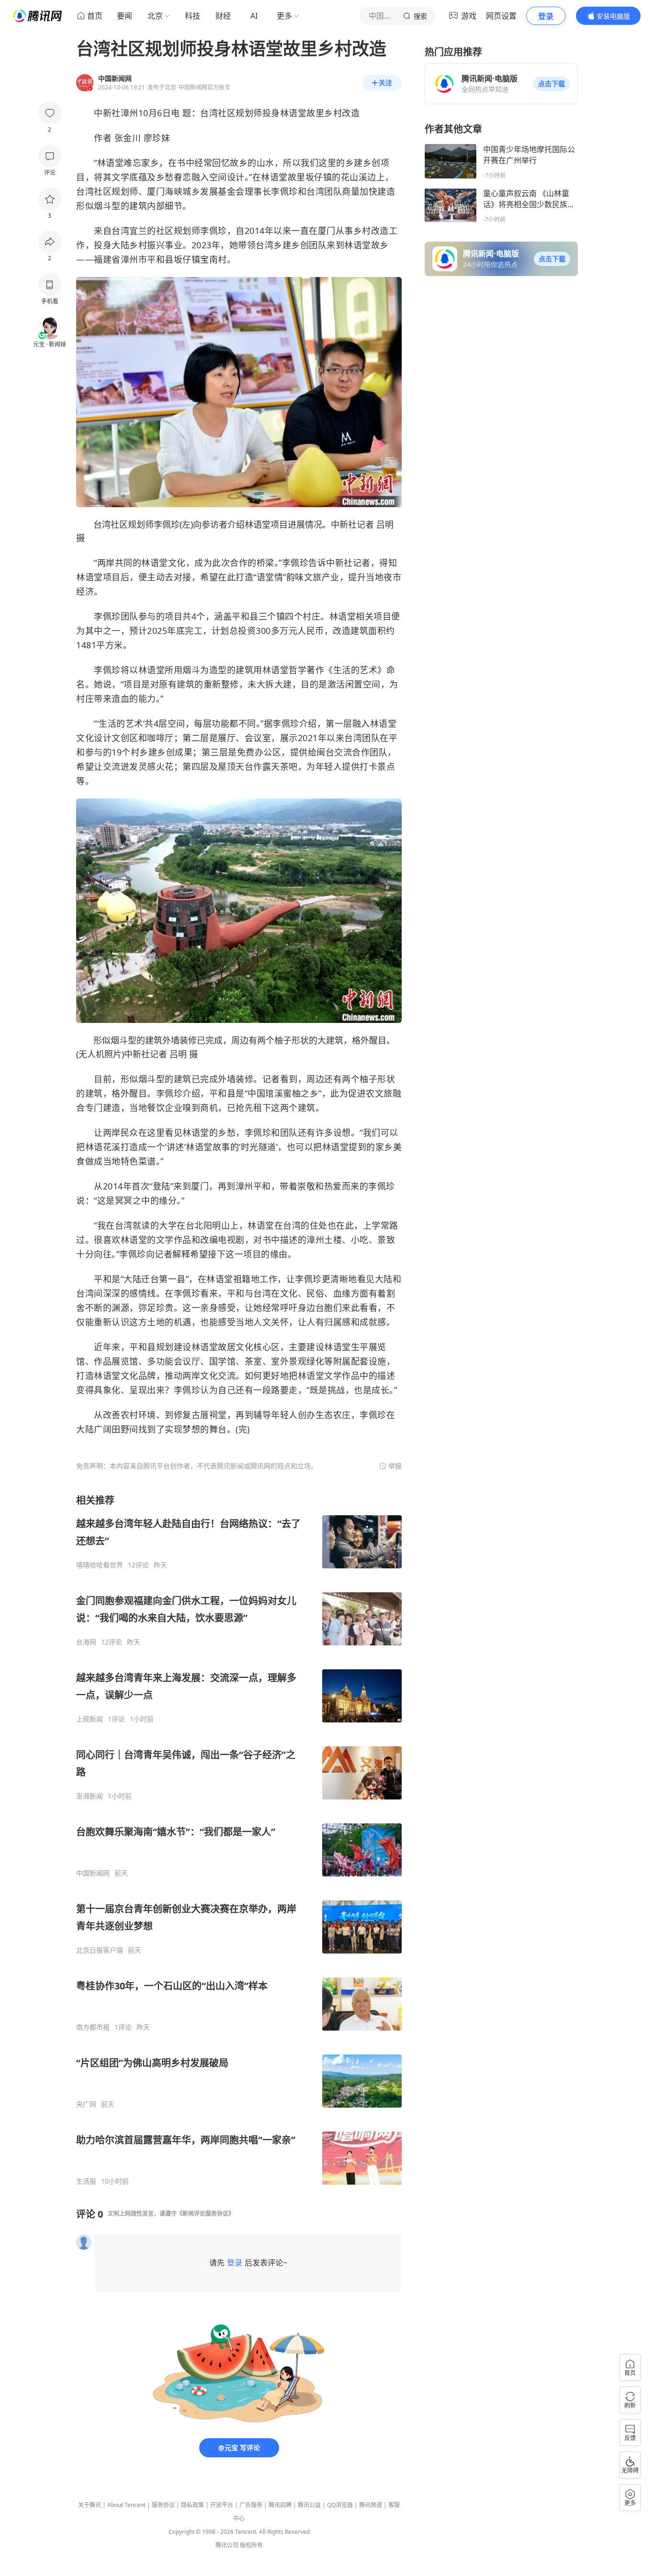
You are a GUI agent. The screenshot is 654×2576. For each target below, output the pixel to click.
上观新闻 (90, 1719)
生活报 (86, 2181)
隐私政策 (192, 2505)
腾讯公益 (309, 2505)
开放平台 (222, 2505)
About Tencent (126, 2505)
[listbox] (239, 1840)
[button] (552, 84)
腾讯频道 (371, 2505)
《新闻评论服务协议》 (205, 2214)
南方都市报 (93, 2027)
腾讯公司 (227, 2545)
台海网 (86, 1642)
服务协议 (163, 2505)
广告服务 (251, 2505)
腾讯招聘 (280, 2505)
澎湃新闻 (90, 1796)
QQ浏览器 (340, 2505)
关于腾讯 (90, 2505)
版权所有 (251, 2545)
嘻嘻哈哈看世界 (100, 1565)
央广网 (86, 2104)
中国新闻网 (93, 1873)
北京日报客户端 (100, 1950)
